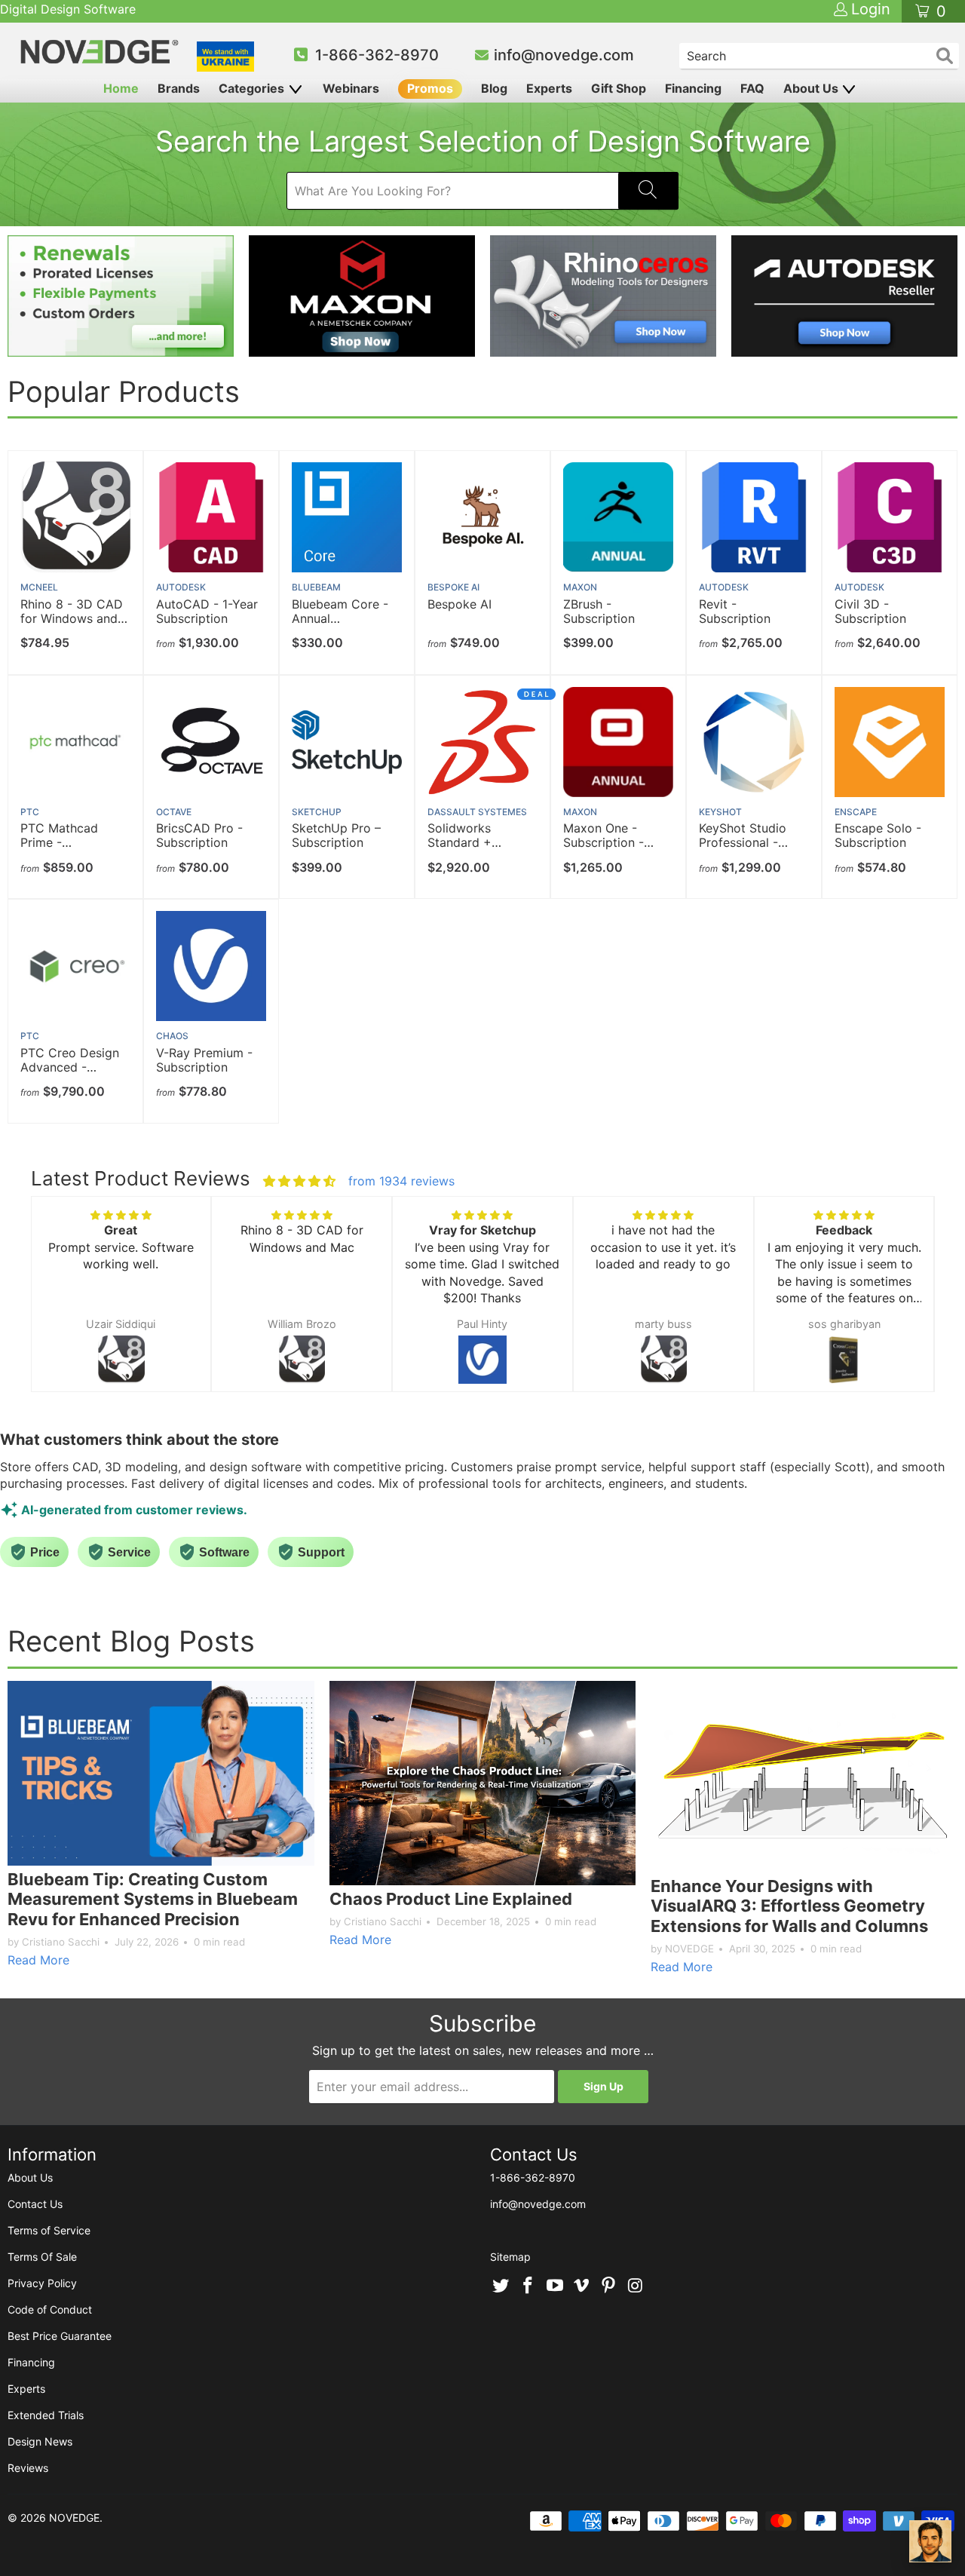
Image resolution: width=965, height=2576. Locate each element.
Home (121, 88)
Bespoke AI (453, 587)
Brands (179, 88)
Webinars (351, 88)
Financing (693, 88)
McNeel (39, 587)
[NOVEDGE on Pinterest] (609, 2286)
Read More (38, 1960)
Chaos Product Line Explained (451, 1899)
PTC (30, 812)
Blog (494, 88)
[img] (299, 1181)
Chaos (172, 1036)
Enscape (856, 812)
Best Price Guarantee (60, 2336)
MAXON (580, 587)
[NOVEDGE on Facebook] (528, 2286)
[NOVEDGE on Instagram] (636, 2286)
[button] (57, 1308)
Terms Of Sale (42, 2257)
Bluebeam (316, 587)
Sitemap (510, 2257)
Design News (40, 2441)
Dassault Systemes (477, 812)
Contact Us (35, 2204)
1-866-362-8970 (377, 55)
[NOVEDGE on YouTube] (555, 2286)
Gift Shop (619, 88)
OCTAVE (174, 812)
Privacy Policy (42, 2283)
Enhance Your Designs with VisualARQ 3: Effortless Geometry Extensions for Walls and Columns (789, 1906)
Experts (549, 88)
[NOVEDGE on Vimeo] (582, 2286)
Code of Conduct (50, 2309)
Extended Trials (46, 2415)
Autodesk (181, 587)
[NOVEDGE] (101, 52)
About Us (812, 88)
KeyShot (720, 812)
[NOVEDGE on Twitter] (501, 2286)
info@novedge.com (564, 55)
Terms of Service (49, 2230)
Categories (253, 88)
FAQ (752, 88)
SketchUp (317, 812)
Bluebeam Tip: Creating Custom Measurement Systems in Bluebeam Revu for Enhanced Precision (153, 1899)
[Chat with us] (930, 2541)
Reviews (28, 2468)
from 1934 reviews (401, 1181)
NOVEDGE (74, 2518)
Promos (430, 88)
